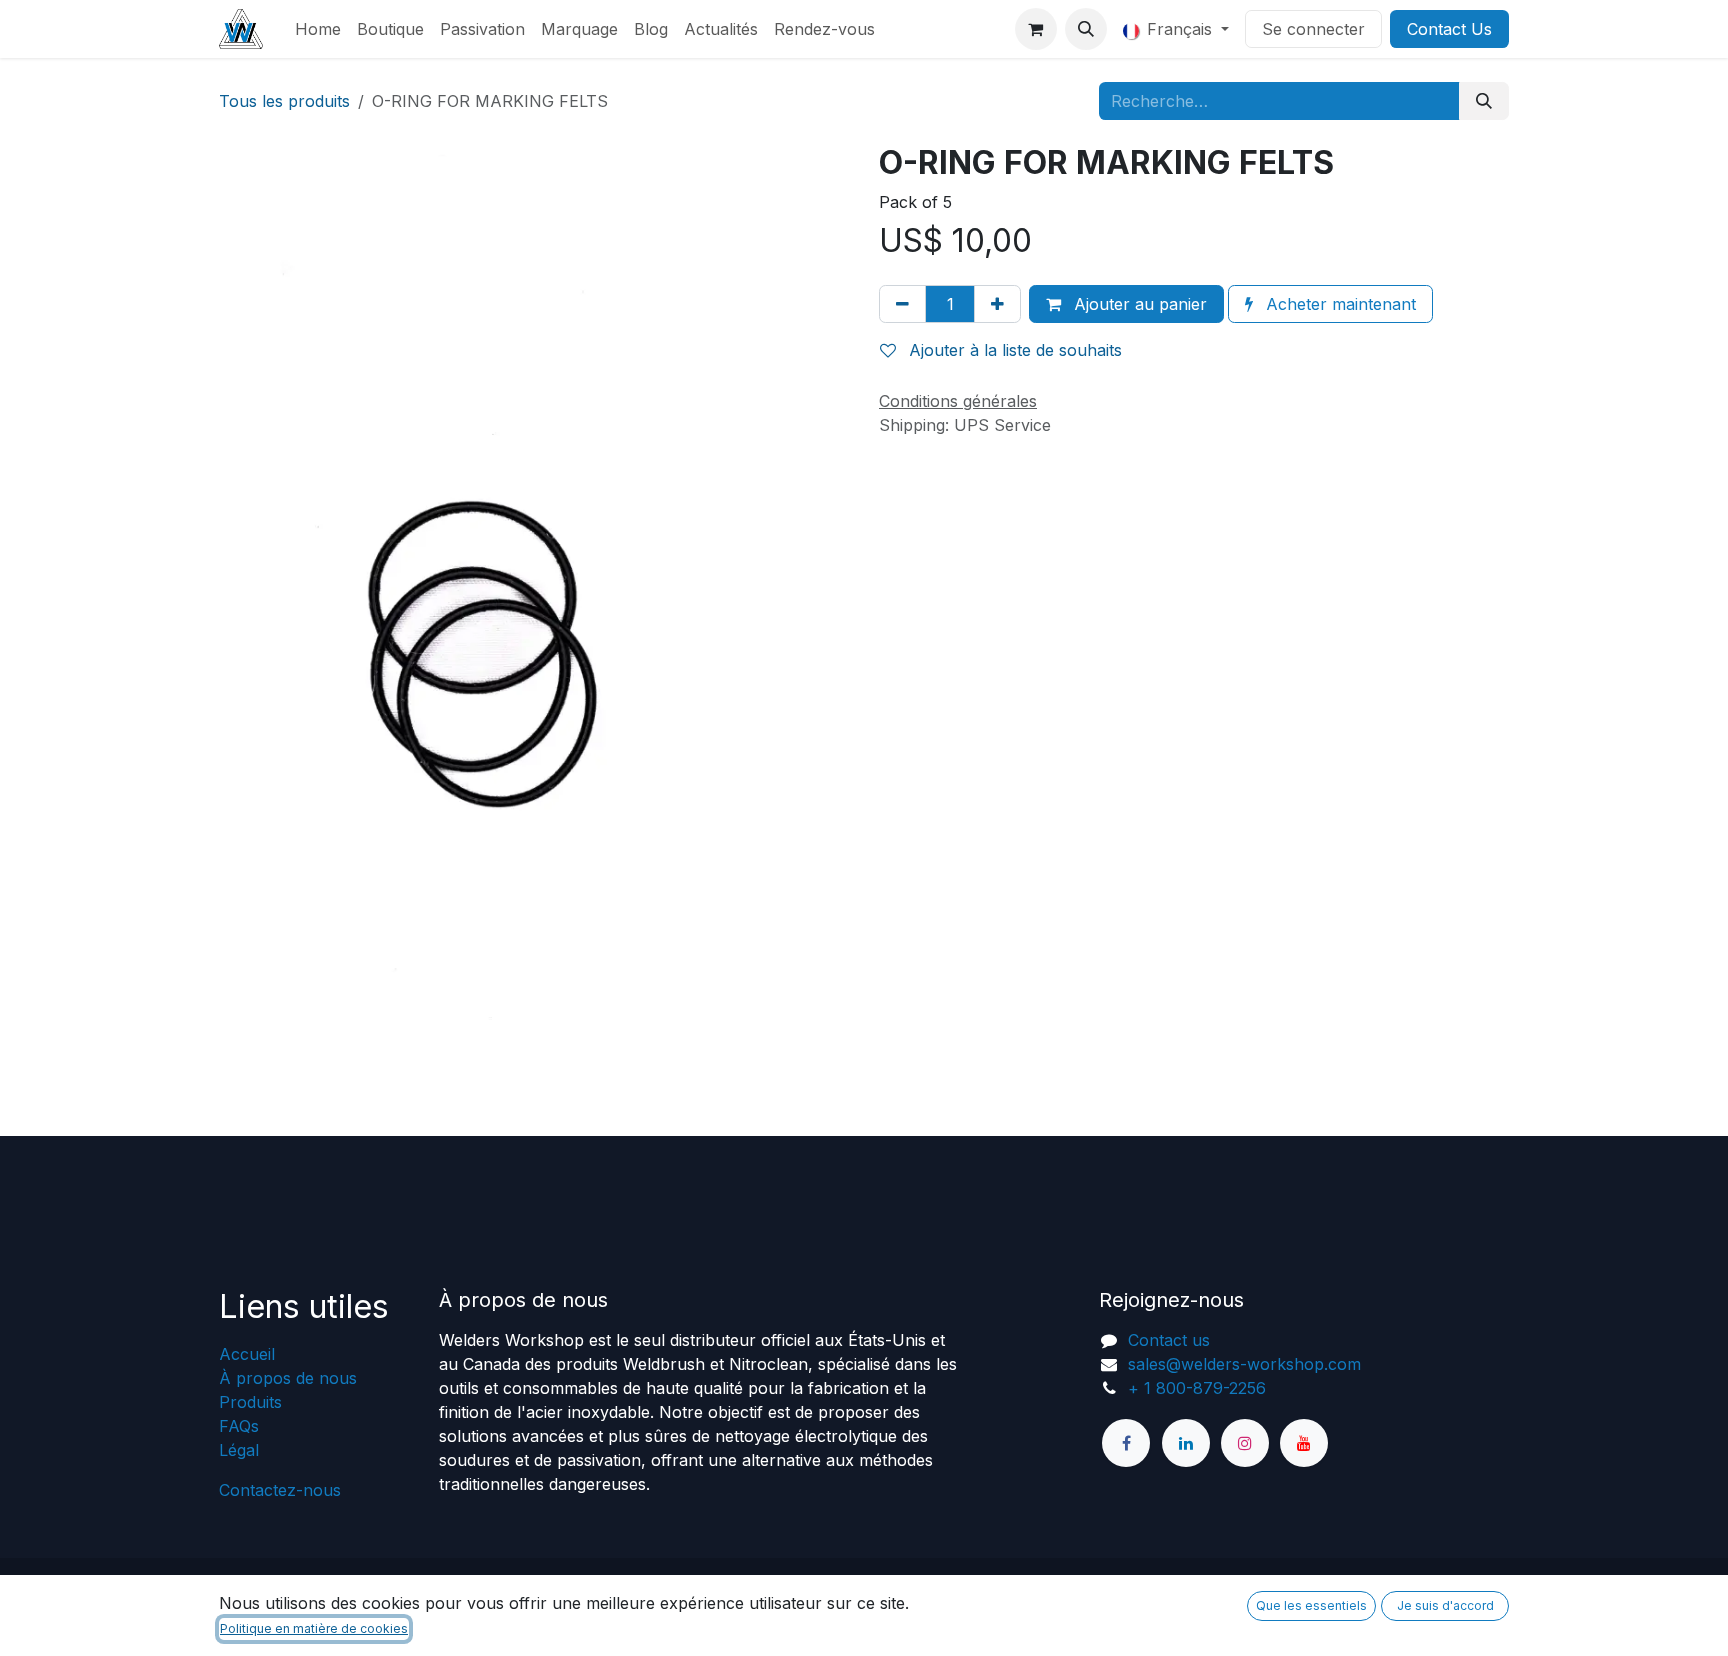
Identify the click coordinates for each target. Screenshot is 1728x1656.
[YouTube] (1304, 1443)
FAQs (239, 1426)
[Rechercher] (1484, 101)
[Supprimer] (902, 304)
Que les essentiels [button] (1311, 1605)
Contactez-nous (280, 1490)
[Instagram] (1245, 1443)
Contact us (1169, 1340)
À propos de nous (288, 1378)
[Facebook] (1126, 1443)
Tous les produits (284, 101)
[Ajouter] (997, 304)
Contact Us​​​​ (1449, 29)
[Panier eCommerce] (1036, 29)
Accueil (247, 1354)
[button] (1086, 29)
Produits (250, 1402)
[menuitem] (318, 29)
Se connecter (1313, 29)
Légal (239, 1450)
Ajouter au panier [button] (1138, 304)
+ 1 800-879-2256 (1197, 1388)
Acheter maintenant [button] (1338, 304)
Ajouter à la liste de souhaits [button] (1013, 350)
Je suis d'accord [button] (1445, 1605)
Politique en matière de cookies (314, 1628)
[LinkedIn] (1186, 1443)
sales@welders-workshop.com (1244, 1364)
